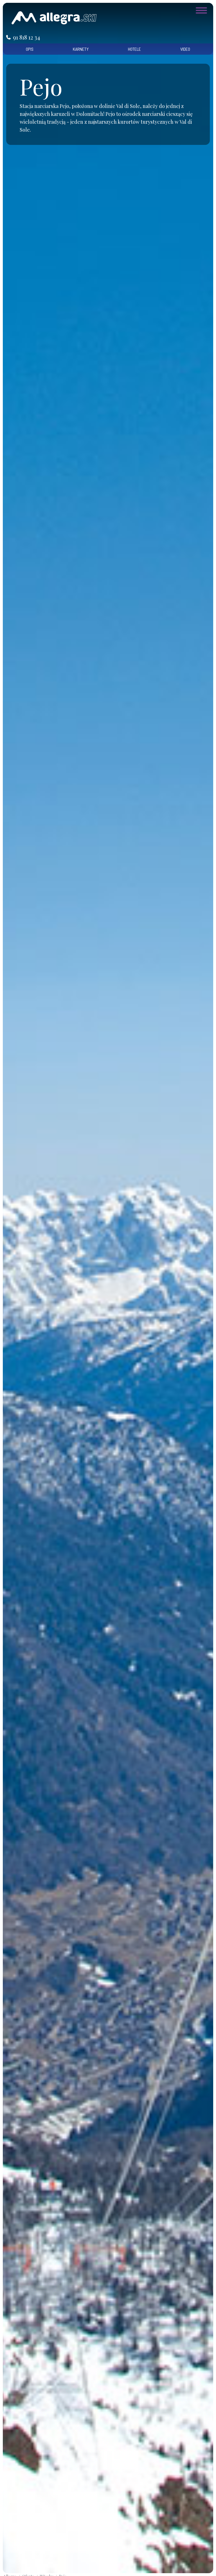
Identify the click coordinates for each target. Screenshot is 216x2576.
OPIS (30, 49)
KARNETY (81, 49)
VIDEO (185, 49)
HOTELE (134, 49)
